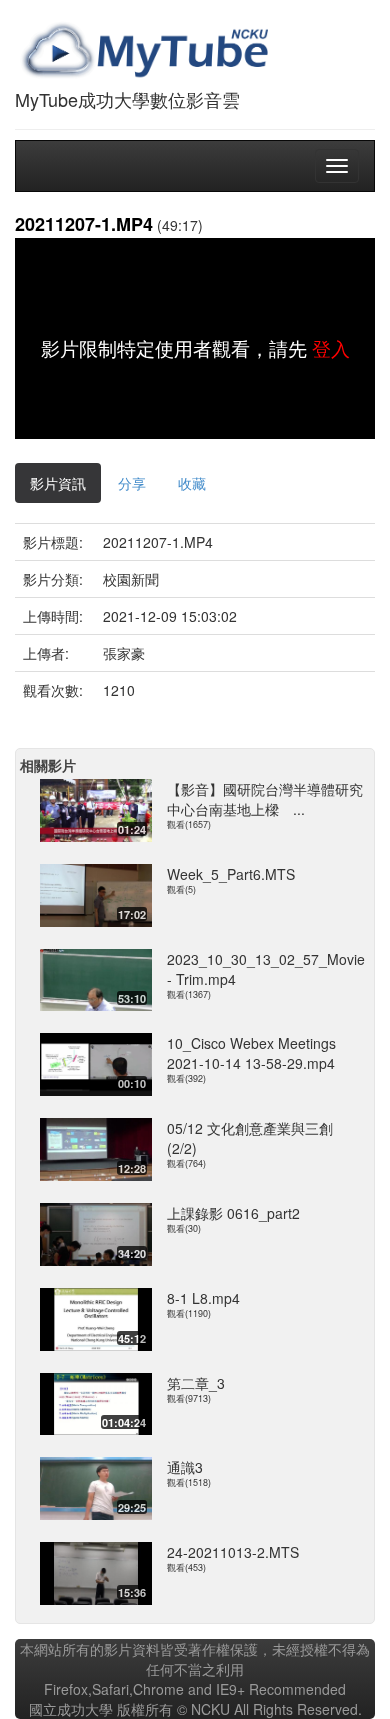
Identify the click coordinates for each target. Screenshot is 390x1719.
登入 (331, 348)
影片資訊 (58, 483)
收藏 (192, 483)
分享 (132, 483)
